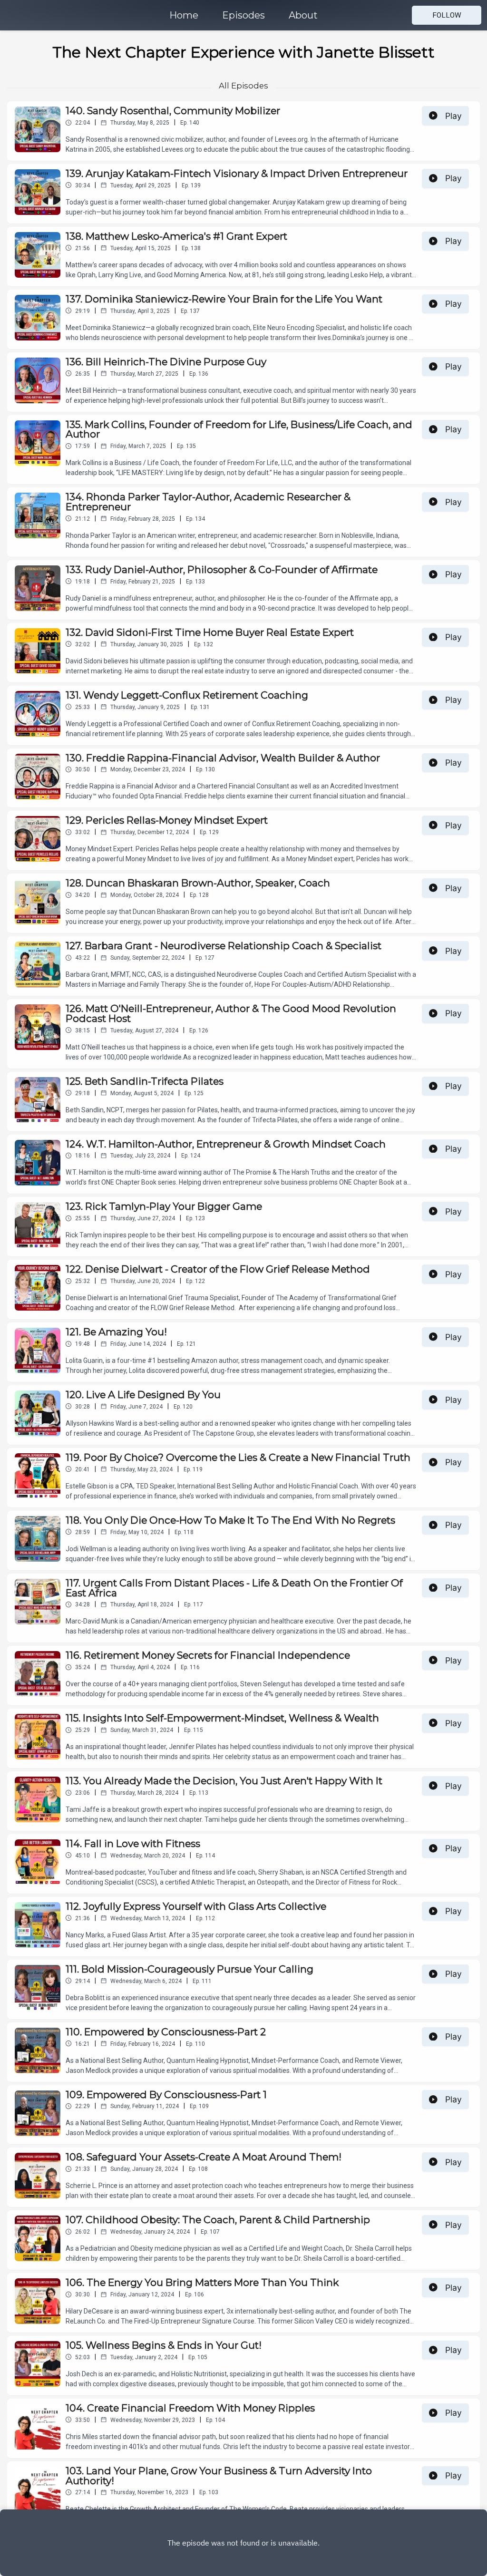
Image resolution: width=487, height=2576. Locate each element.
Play (453, 116)
